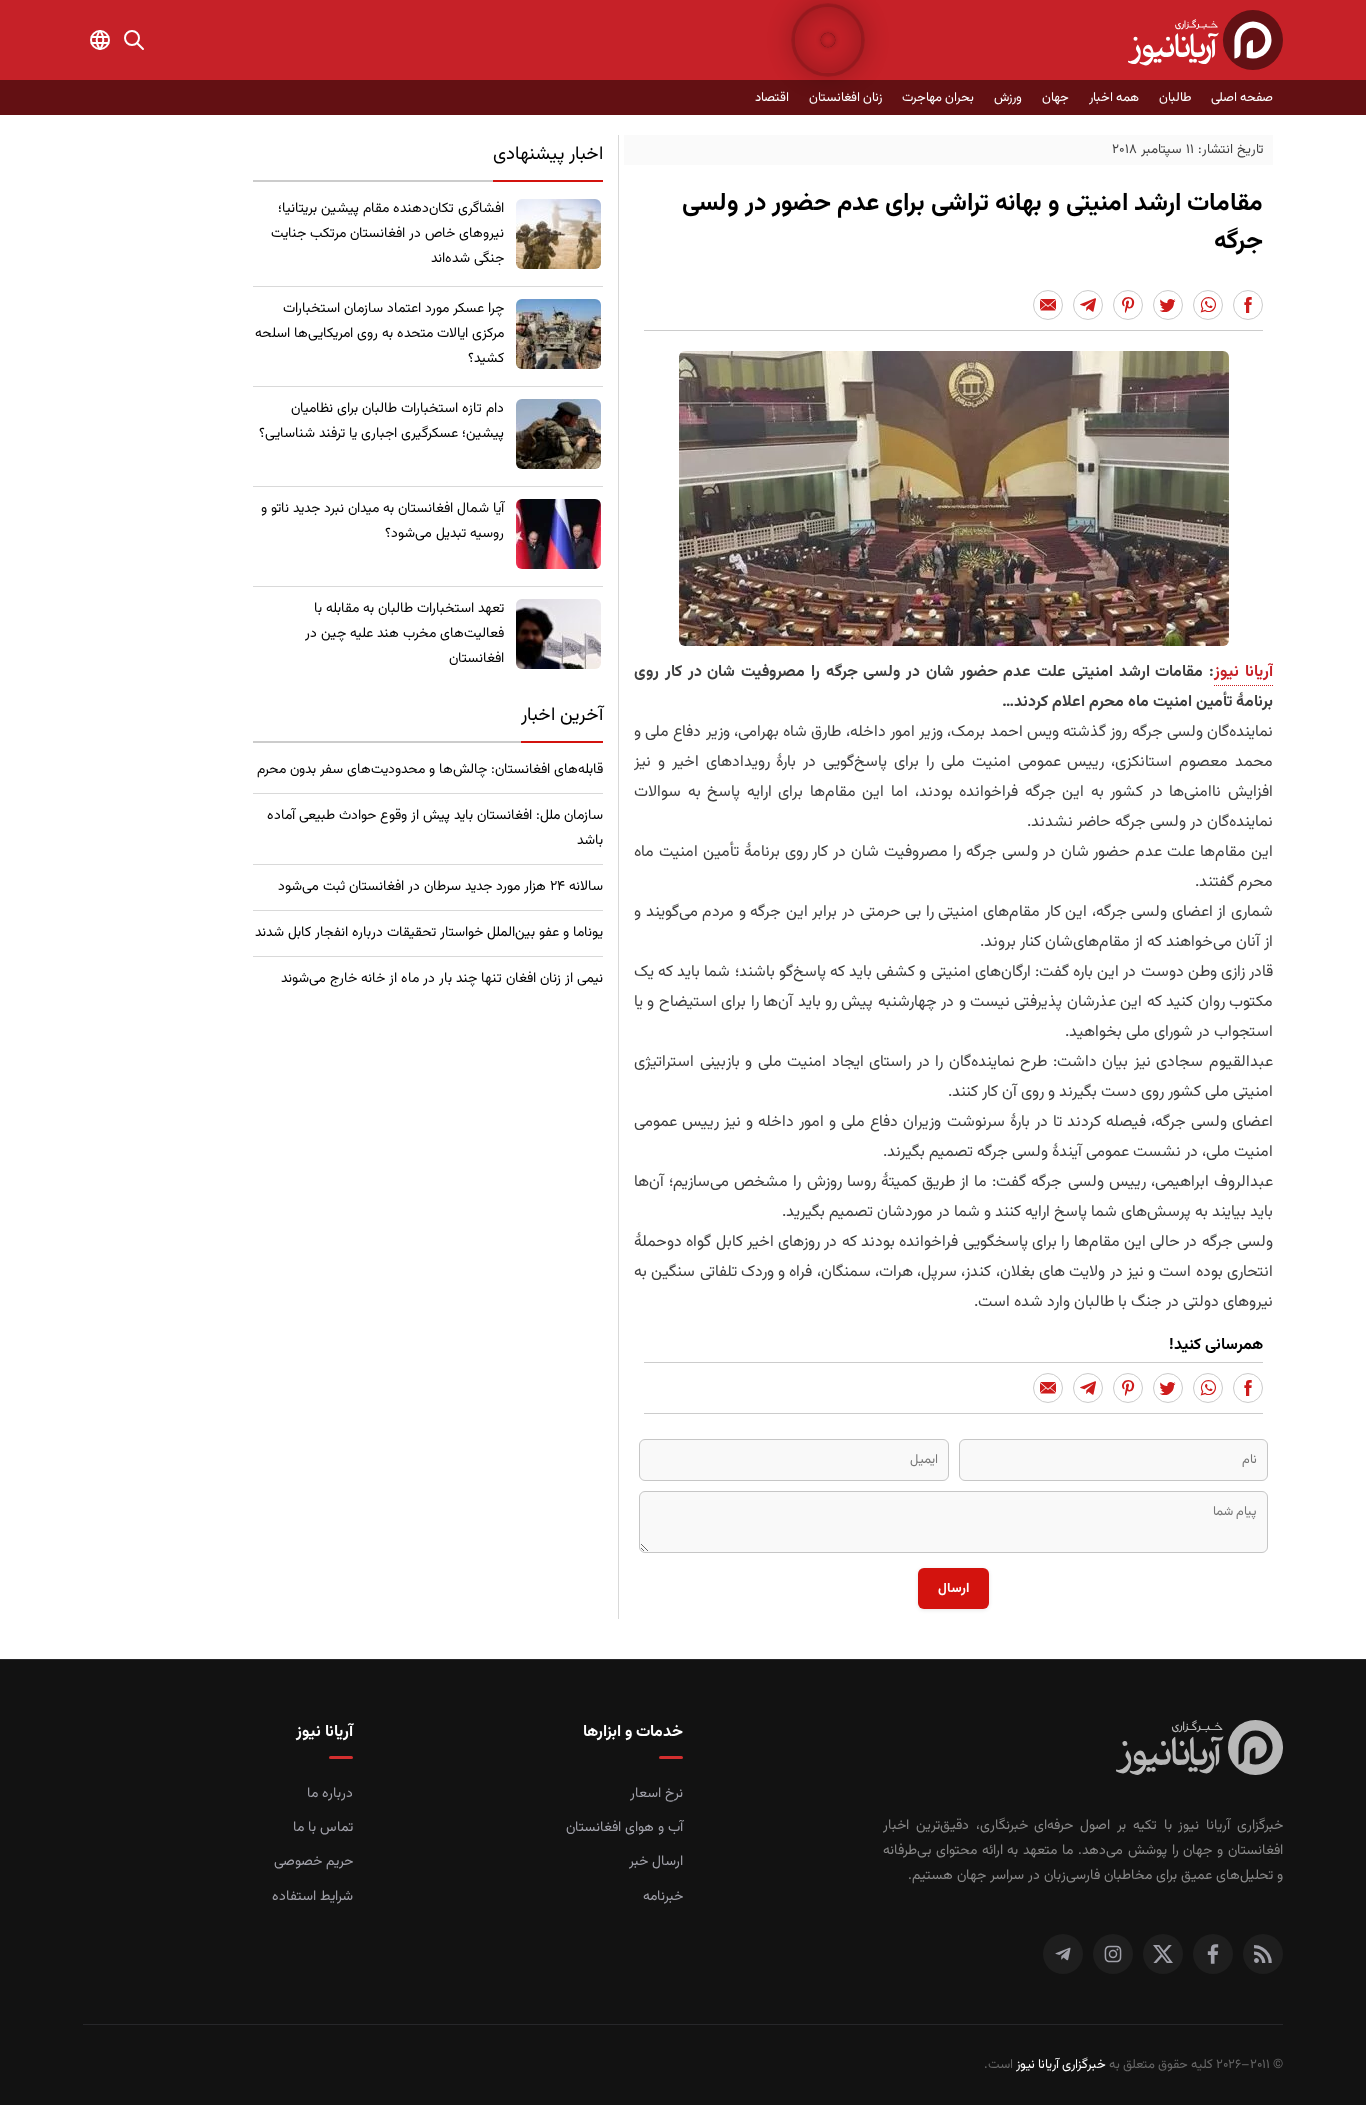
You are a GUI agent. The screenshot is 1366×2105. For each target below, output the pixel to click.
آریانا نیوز (1243, 672)
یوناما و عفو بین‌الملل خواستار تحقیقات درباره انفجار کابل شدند (429, 933)
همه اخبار (1114, 98)
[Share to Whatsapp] (1208, 305)
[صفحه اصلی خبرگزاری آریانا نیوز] (1199, 1750)
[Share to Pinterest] (1128, 305)
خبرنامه (663, 1897)
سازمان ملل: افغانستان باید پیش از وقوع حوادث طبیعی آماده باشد (435, 828)
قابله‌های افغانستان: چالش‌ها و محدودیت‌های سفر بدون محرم (430, 770)
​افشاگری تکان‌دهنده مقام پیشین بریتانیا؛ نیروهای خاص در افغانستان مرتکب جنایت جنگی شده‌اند (387, 234)
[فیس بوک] (1213, 1954)
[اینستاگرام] (1113, 1954)
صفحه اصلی (1242, 98)
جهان (1055, 98)
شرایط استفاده (312, 1897)
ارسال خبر (656, 1862)
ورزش (1008, 98)
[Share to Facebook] (1248, 305)
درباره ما (330, 1794)
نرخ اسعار (656, 1794)
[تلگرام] (1063, 1954)
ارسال (953, 1588)
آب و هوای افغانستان (624, 1828)
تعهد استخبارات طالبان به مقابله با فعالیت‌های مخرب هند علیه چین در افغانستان (404, 634)
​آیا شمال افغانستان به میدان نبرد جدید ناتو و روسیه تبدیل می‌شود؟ (382, 521)
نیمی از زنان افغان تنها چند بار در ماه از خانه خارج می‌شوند (442, 979)
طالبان (1175, 98)
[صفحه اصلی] (1205, 40)
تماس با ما (323, 1828)
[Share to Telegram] (1088, 305)
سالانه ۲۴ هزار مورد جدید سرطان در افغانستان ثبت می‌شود (440, 887)
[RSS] (1263, 1954)
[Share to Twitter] (1168, 305)
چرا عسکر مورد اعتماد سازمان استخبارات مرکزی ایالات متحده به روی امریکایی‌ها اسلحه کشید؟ (379, 334)
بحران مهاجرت (938, 98)
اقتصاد (772, 98)
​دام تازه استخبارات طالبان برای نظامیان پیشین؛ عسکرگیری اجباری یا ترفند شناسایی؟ (381, 421)
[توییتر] (1163, 1954)
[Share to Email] (1048, 305)
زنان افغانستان (845, 98)
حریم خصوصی (313, 1862)
